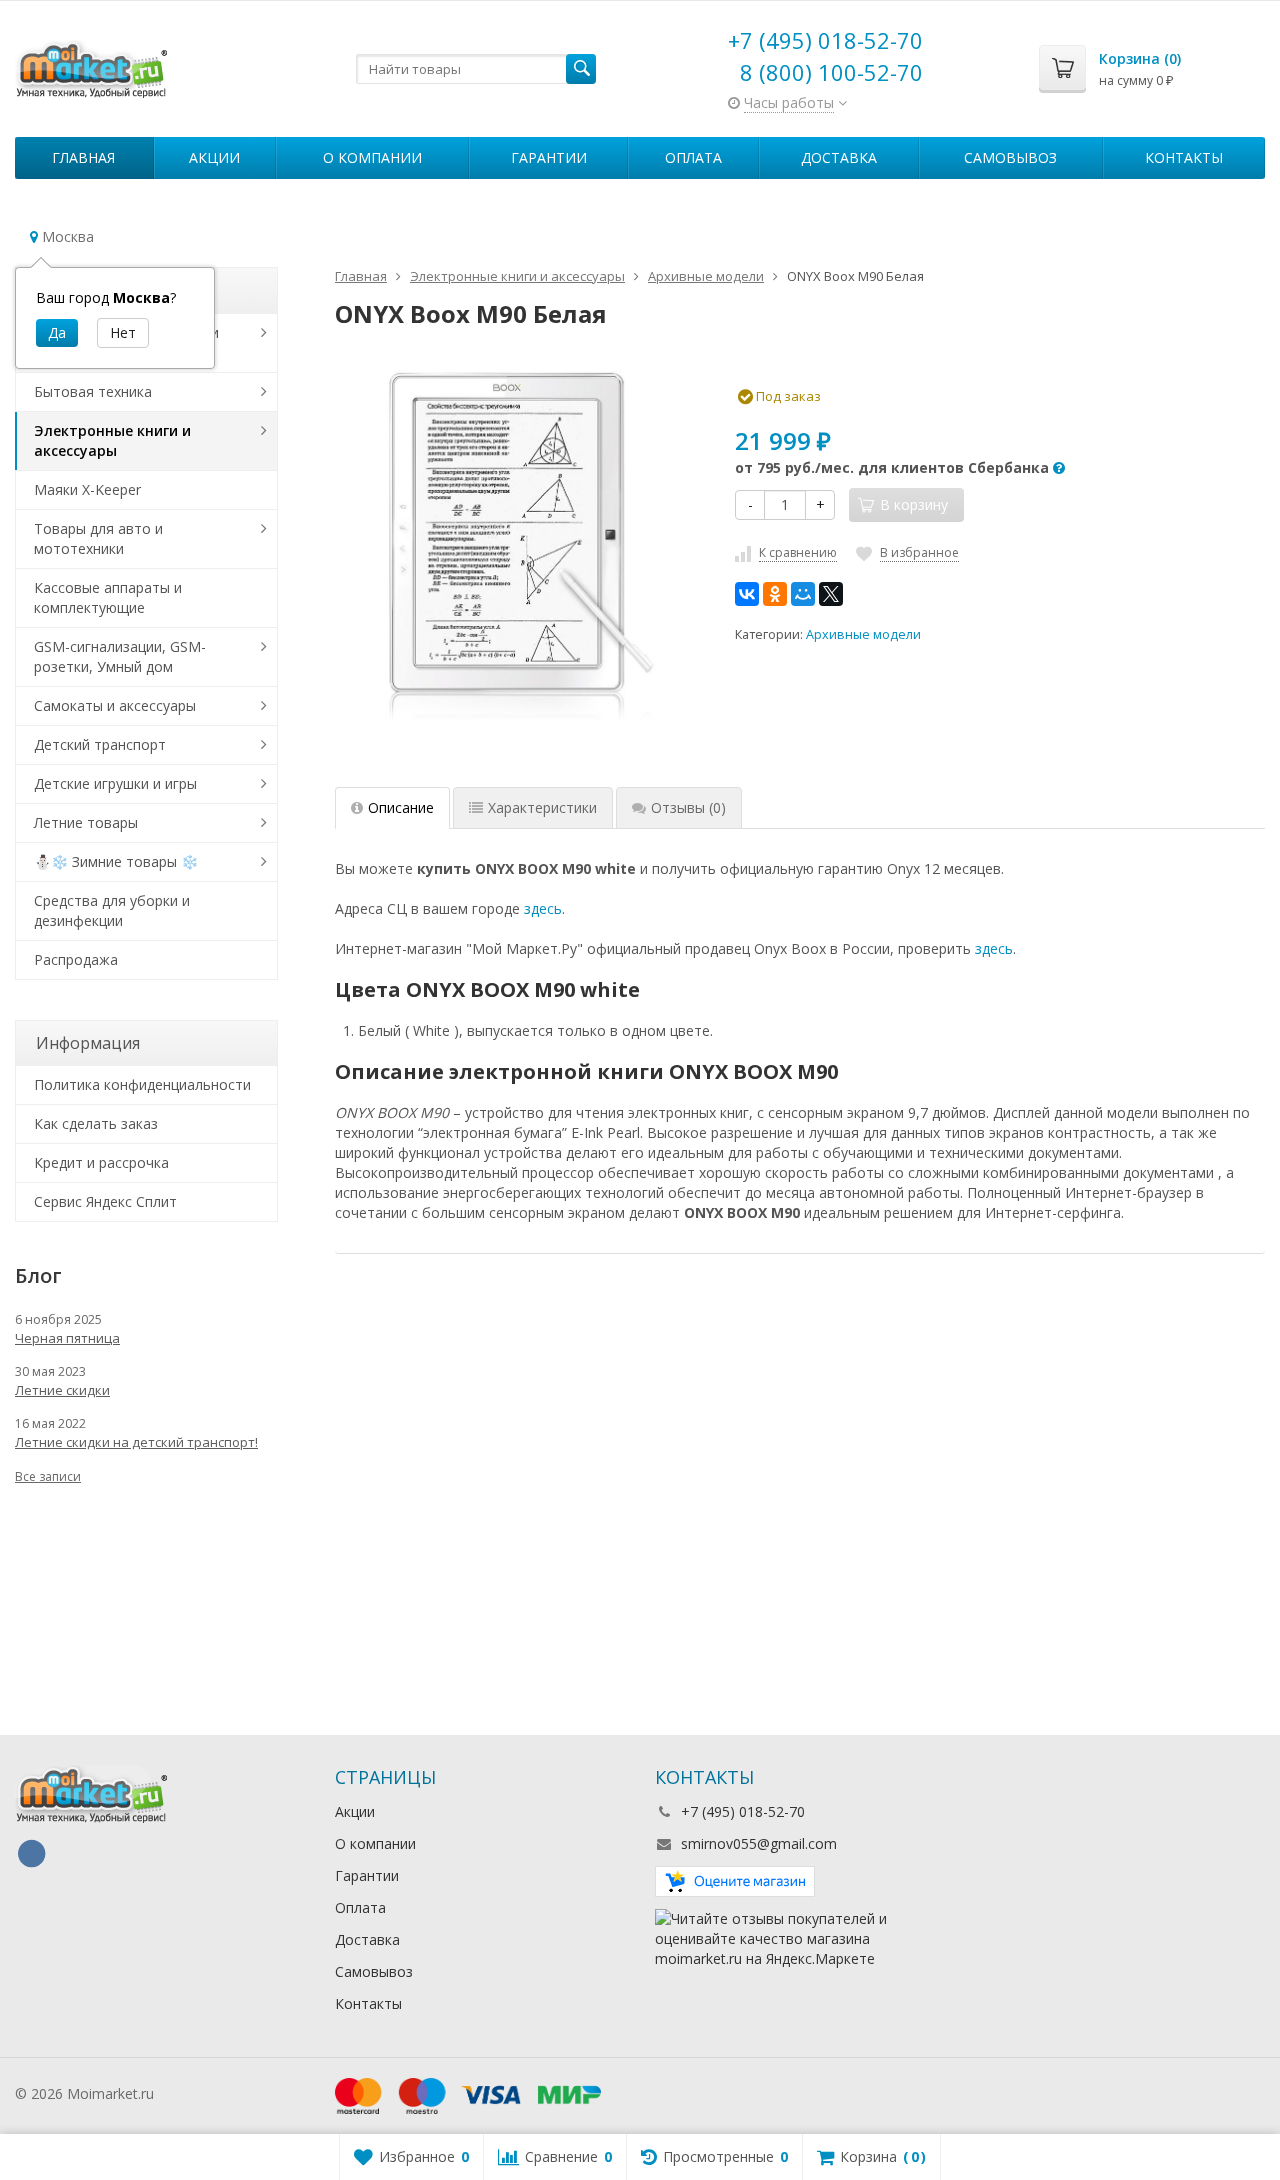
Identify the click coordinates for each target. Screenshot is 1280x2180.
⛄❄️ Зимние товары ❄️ (116, 861)
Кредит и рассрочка (101, 1162)
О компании (372, 157)
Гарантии (549, 157)
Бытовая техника (93, 391)
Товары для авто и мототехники (98, 538)
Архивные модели (863, 634)
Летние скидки (62, 1390)
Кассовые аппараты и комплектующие (108, 597)
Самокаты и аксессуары (115, 705)
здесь (543, 908)
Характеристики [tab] (542, 807)
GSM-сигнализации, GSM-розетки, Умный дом (120, 656)
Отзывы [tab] (688, 807)
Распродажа (76, 959)
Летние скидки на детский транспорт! (136, 1442)
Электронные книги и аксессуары (112, 440)
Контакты (1184, 157)
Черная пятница (67, 1338)
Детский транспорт (100, 744)
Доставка (839, 157)
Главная (83, 157)
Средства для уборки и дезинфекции (112, 910)
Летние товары (86, 822)
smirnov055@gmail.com (759, 1843)
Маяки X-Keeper (87, 489)
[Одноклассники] (775, 594)
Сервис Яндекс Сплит (105, 1201)
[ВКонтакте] (747, 594)
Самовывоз (1010, 157)
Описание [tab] (401, 807)
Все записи (48, 1476)
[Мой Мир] (803, 594)
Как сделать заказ (96, 1123)
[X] (831, 594)
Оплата (693, 157)
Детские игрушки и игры (115, 783)
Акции (214, 157)
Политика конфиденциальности (142, 1084)
